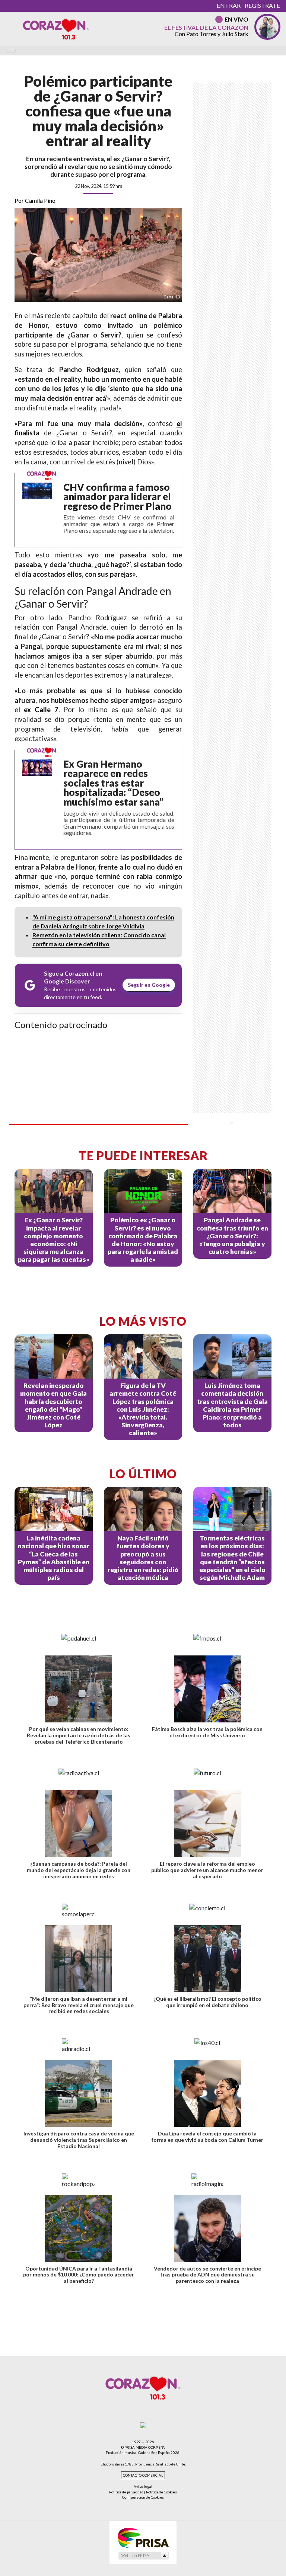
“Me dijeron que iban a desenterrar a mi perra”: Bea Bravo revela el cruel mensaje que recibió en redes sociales (79, 2005)
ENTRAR (229, 5)
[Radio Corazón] (56, 29)
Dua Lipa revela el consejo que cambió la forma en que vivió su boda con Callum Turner (207, 2137)
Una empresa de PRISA (143, 2537)
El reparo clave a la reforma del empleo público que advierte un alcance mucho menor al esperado (207, 1870)
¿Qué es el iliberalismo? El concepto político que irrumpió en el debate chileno (207, 2001)
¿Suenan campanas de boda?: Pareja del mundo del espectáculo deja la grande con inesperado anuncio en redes (79, 1870)
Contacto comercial (143, 2475)
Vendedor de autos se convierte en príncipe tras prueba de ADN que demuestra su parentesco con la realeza (207, 2274)
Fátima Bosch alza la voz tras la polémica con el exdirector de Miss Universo (207, 1732)
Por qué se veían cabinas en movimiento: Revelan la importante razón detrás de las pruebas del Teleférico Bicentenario (79, 1735)
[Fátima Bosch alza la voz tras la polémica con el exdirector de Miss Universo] (207, 1689)
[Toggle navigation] (11, 51)
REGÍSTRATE (262, 5)
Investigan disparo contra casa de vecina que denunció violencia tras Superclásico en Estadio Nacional (79, 2140)
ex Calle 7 (41, 710)
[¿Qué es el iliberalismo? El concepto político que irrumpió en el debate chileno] (207, 1958)
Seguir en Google (149, 985)
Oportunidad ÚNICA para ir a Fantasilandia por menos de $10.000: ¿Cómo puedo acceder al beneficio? (79, 2274)
